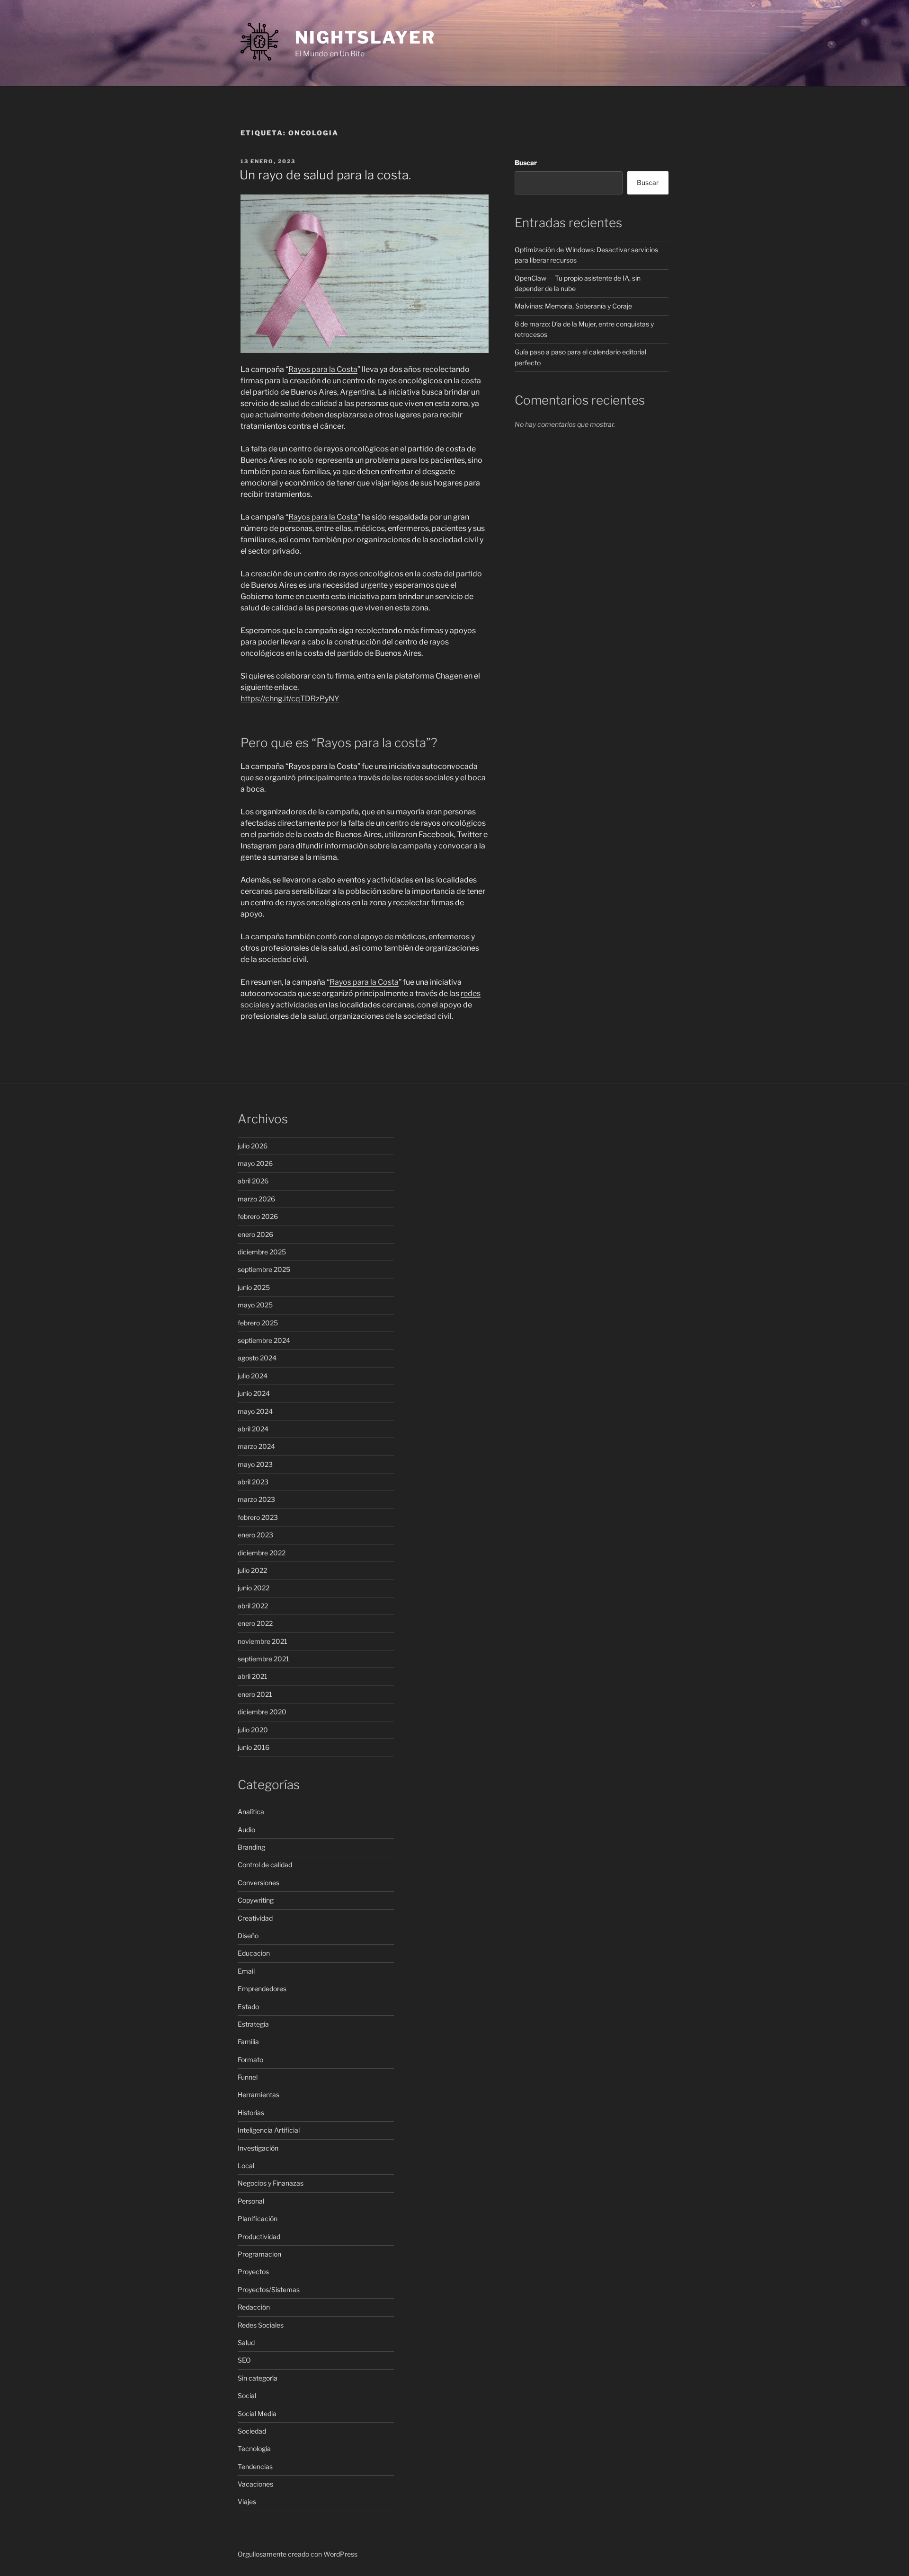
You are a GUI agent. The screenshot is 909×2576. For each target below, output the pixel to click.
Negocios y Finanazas (271, 2183)
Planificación (258, 2219)
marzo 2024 (256, 1446)
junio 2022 (254, 1588)
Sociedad (252, 2431)
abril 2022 (253, 1606)
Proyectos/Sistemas (269, 2289)
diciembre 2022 (262, 1553)
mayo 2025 (255, 1305)
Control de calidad (265, 1865)
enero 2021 (255, 1694)
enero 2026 (255, 1234)
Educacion (254, 1953)
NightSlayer (365, 37)
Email (246, 1971)
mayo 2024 (255, 1411)
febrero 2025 (258, 1323)
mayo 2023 (255, 1464)
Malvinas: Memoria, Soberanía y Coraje (573, 306)
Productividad (259, 2236)
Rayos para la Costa (323, 369)
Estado (248, 2007)
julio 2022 (252, 1570)
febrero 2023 (258, 1517)
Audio (246, 1830)
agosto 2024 (257, 1358)
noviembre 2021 (263, 1641)
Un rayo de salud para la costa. (325, 175)
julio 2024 (253, 1376)
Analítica (251, 1812)
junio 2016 (254, 1747)
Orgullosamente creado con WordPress (298, 2554)
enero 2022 (255, 1623)
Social (247, 2395)
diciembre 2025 (262, 1252)
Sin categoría (258, 2378)
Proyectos (253, 2272)
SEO (244, 2360)
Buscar (526, 163)
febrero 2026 (258, 1216)
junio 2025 (254, 1287)
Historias (251, 2113)
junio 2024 (254, 1393)
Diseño (248, 1936)
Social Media (257, 2413)
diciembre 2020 (262, 1712)
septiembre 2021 (263, 1659)
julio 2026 (253, 1146)
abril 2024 (253, 1429)
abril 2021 (253, 1676)
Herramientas (258, 2095)
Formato (250, 2060)
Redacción (254, 2307)
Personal (251, 2201)
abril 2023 (253, 1482)
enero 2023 (255, 1535)
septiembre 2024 (264, 1340)
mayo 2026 (255, 1163)
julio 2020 (253, 1730)
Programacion (259, 2254)
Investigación (258, 2148)
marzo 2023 (256, 1499)
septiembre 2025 (264, 1269)
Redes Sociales (261, 2325)
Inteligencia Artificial (269, 2130)
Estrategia (253, 2024)
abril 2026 (253, 1181)
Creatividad (255, 1918)
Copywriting (256, 1900)
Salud (246, 2342)
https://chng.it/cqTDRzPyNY (290, 699)
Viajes (247, 2501)
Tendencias (255, 2466)
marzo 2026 (256, 1199)
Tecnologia (254, 2448)
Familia (248, 2042)
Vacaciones (255, 2484)
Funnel (248, 2077)
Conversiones (258, 1883)
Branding (251, 1847)
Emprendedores (262, 1989)
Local (246, 2166)
